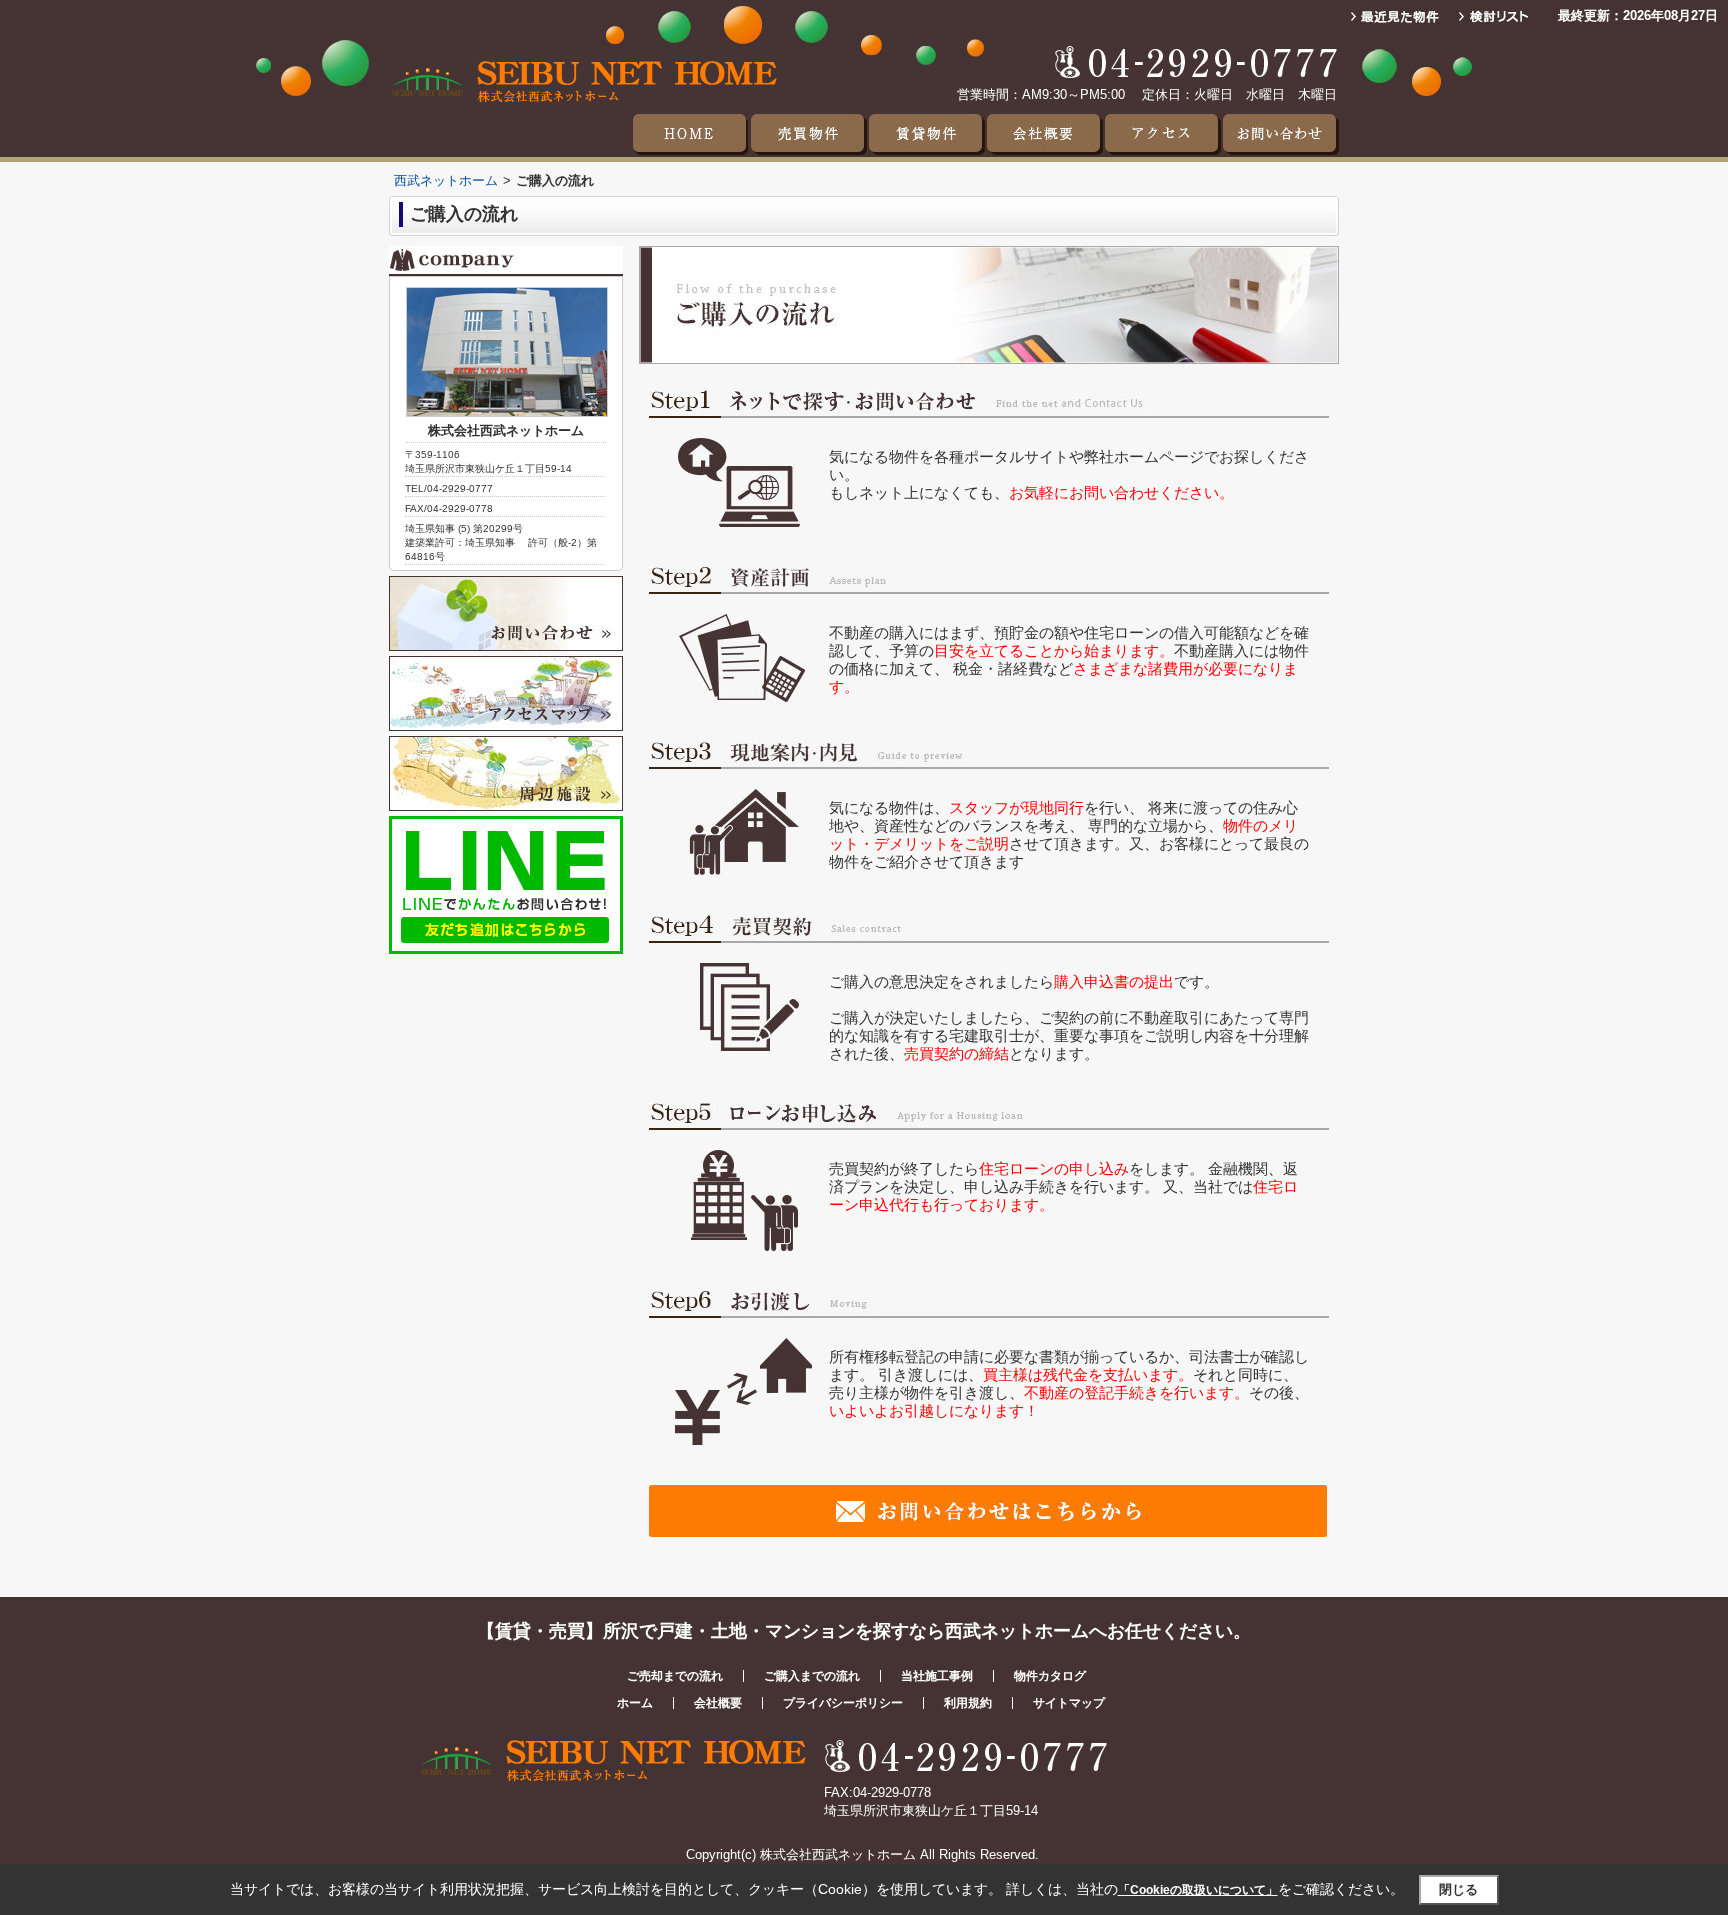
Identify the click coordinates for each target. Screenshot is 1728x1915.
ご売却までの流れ (675, 1676)
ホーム (635, 1703)
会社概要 (718, 1703)
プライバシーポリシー (843, 1703)
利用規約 (968, 1703)
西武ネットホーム (446, 180)
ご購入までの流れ (812, 1676)
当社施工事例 (937, 1676)
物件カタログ (1050, 1676)
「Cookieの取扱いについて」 (1198, 1890)
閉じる (1458, 1889)
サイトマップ (1069, 1703)
